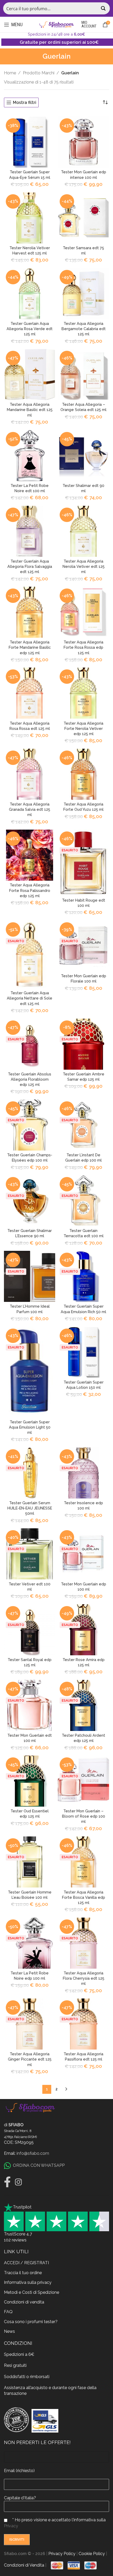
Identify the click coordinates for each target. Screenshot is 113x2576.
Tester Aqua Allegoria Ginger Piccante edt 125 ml (30, 2059)
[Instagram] (18, 2182)
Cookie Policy (92, 2554)
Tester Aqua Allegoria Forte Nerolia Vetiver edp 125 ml (83, 728)
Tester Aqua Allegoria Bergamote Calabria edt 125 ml (84, 329)
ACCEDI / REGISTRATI (26, 2263)
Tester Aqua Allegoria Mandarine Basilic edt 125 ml (30, 410)
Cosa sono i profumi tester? (31, 2322)
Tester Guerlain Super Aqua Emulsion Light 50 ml (30, 1427)
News (9, 2331)
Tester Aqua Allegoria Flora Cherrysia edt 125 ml (84, 1978)
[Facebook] (7, 2182)
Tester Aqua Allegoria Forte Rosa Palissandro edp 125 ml (30, 890)
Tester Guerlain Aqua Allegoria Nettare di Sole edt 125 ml (30, 998)
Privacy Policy (62, 2554)
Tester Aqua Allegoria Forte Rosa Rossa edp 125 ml (83, 647)
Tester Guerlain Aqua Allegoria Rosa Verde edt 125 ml (30, 329)
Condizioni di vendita (24, 2302)
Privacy (11, 2526)
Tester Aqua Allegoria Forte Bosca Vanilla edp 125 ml (84, 1897)
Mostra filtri (25, 102)
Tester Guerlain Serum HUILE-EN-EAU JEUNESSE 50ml (30, 1508)
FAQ (8, 2312)
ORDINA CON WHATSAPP (39, 2165)
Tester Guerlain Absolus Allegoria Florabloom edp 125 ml (30, 1079)
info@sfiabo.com (33, 2153)
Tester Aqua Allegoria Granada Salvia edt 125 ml (30, 809)
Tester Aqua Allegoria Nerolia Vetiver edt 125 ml (84, 566)
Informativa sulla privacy (28, 2282)
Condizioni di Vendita (24, 2565)
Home (10, 73)
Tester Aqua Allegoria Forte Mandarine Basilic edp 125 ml (30, 647)
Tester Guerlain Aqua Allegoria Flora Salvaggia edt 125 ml (30, 566)
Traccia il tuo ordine (23, 2273)
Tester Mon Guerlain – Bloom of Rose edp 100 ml (84, 1816)
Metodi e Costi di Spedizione (32, 2292)
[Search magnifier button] (104, 8)
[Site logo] (56, 24)
